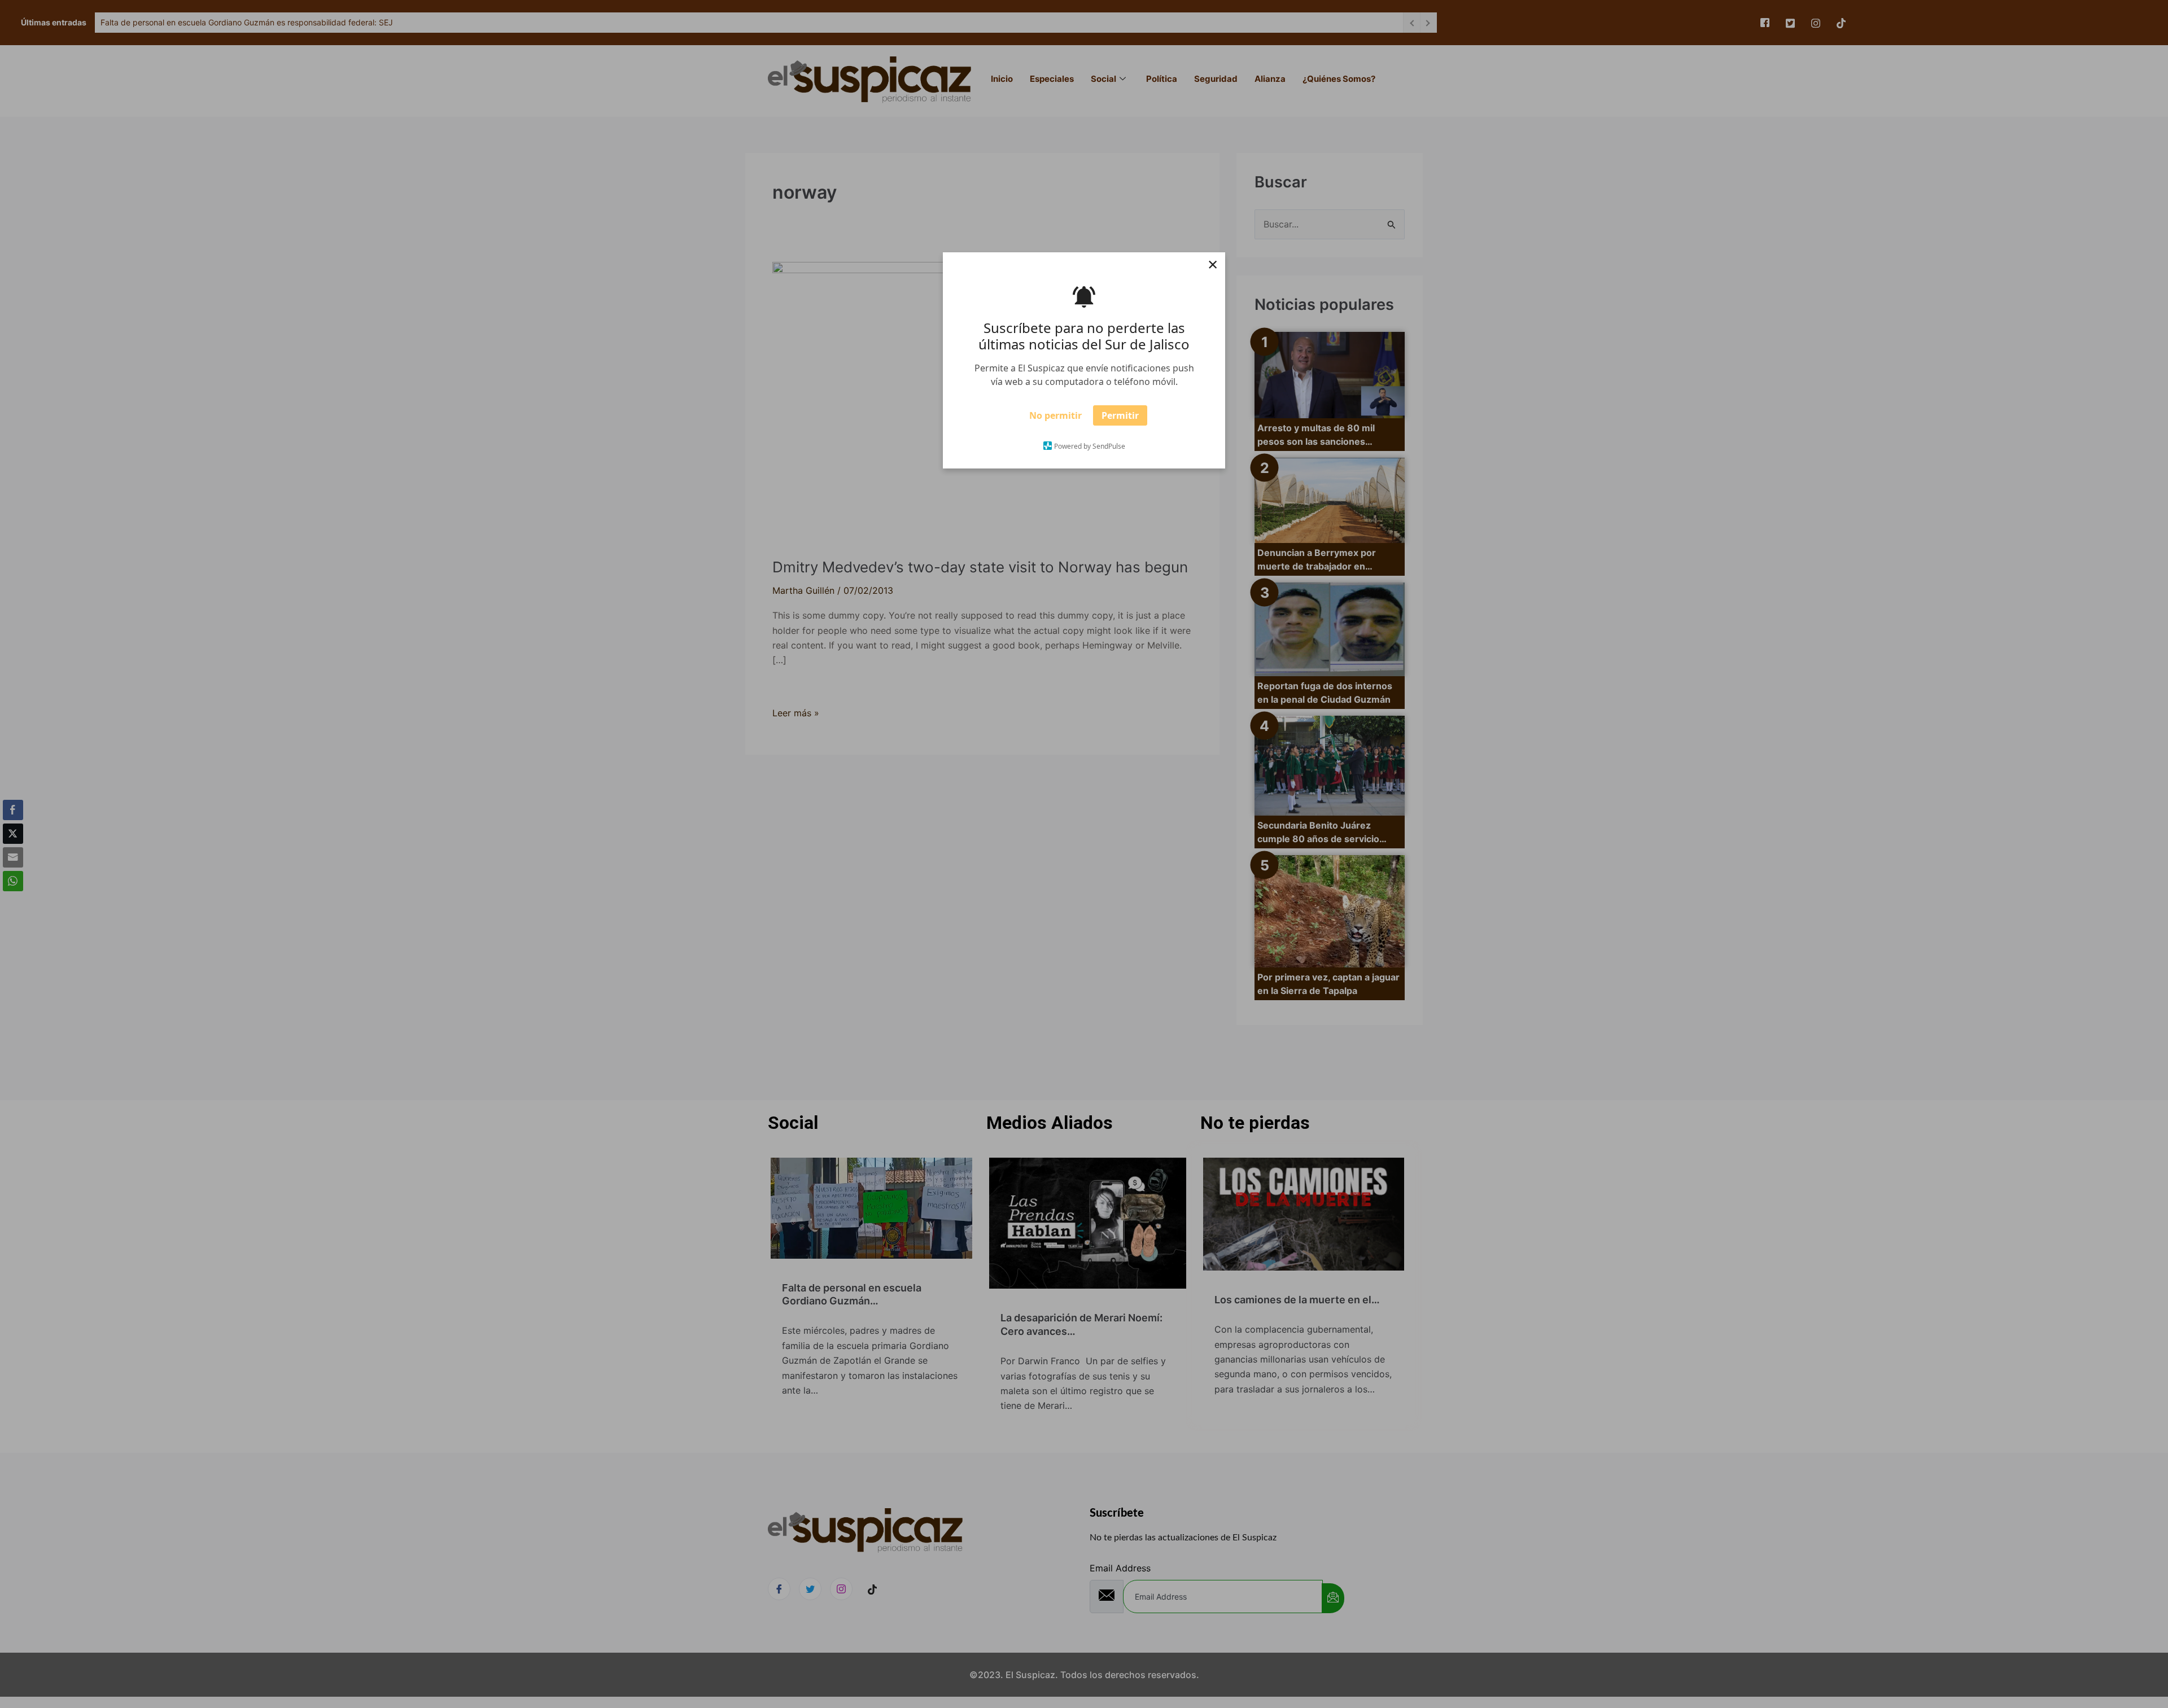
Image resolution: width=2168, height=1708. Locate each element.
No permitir (1055, 419)
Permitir (1120, 419)
